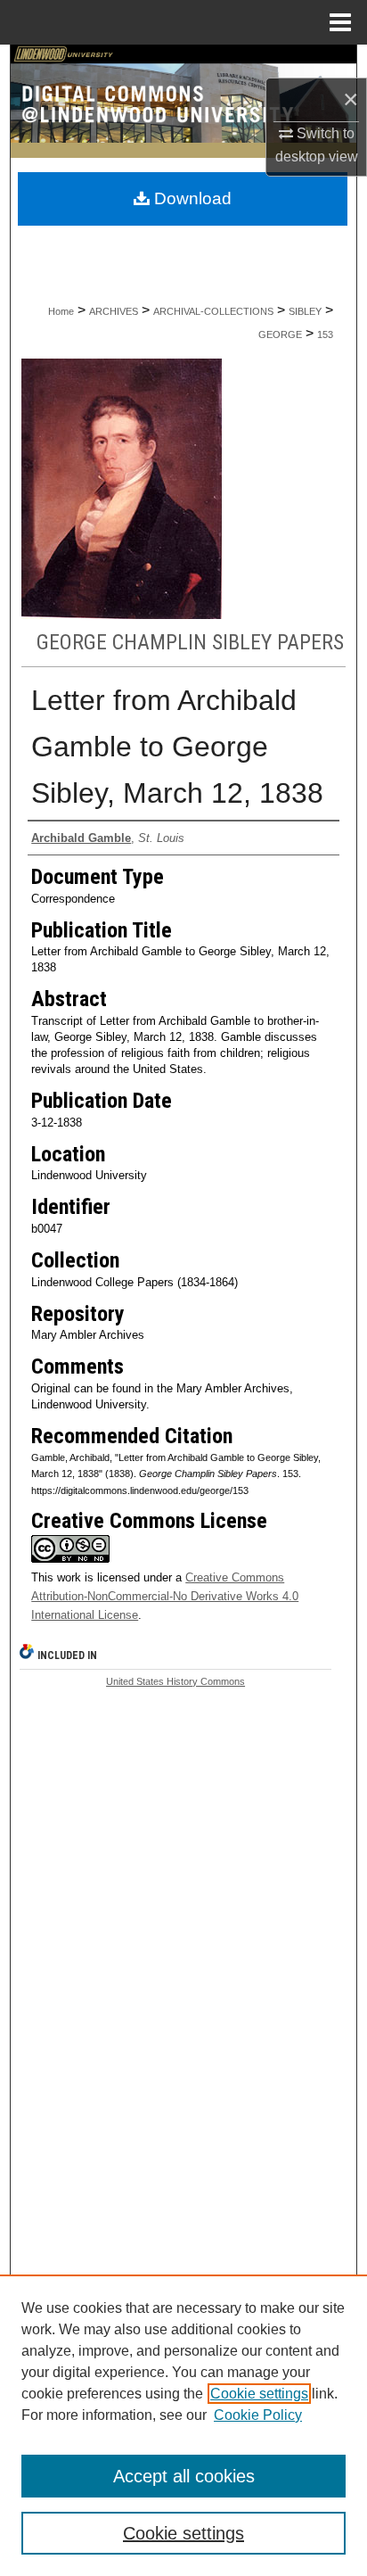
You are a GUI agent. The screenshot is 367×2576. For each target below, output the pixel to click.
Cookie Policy (258, 2415)
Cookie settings (259, 2394)
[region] (183, 2425)
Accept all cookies (184, 2476)
